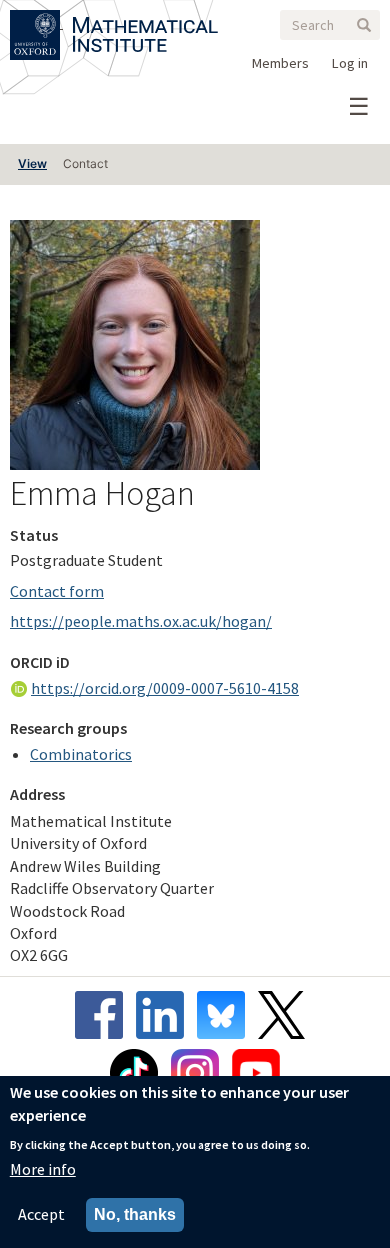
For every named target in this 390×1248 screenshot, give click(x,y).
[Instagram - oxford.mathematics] (200, 1073)
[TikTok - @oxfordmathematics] (139, 1073)
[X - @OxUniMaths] (286, 1015)
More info (43, 1169)
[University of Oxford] (36, 22)
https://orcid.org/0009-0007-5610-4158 (165, 688)
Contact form (57, 591)
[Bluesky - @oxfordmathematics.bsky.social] (226, 1015)
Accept (41, 1214)
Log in (350, 63)
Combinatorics (81, 754)
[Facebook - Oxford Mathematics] (104, 1015)
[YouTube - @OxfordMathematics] (256, 1073)
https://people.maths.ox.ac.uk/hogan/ (141, 621)
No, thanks (135, 1214)
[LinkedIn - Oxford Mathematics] (165, 1015)
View (32, 163)
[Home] (145, 22)
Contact (85, 163)
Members (280, 63)
